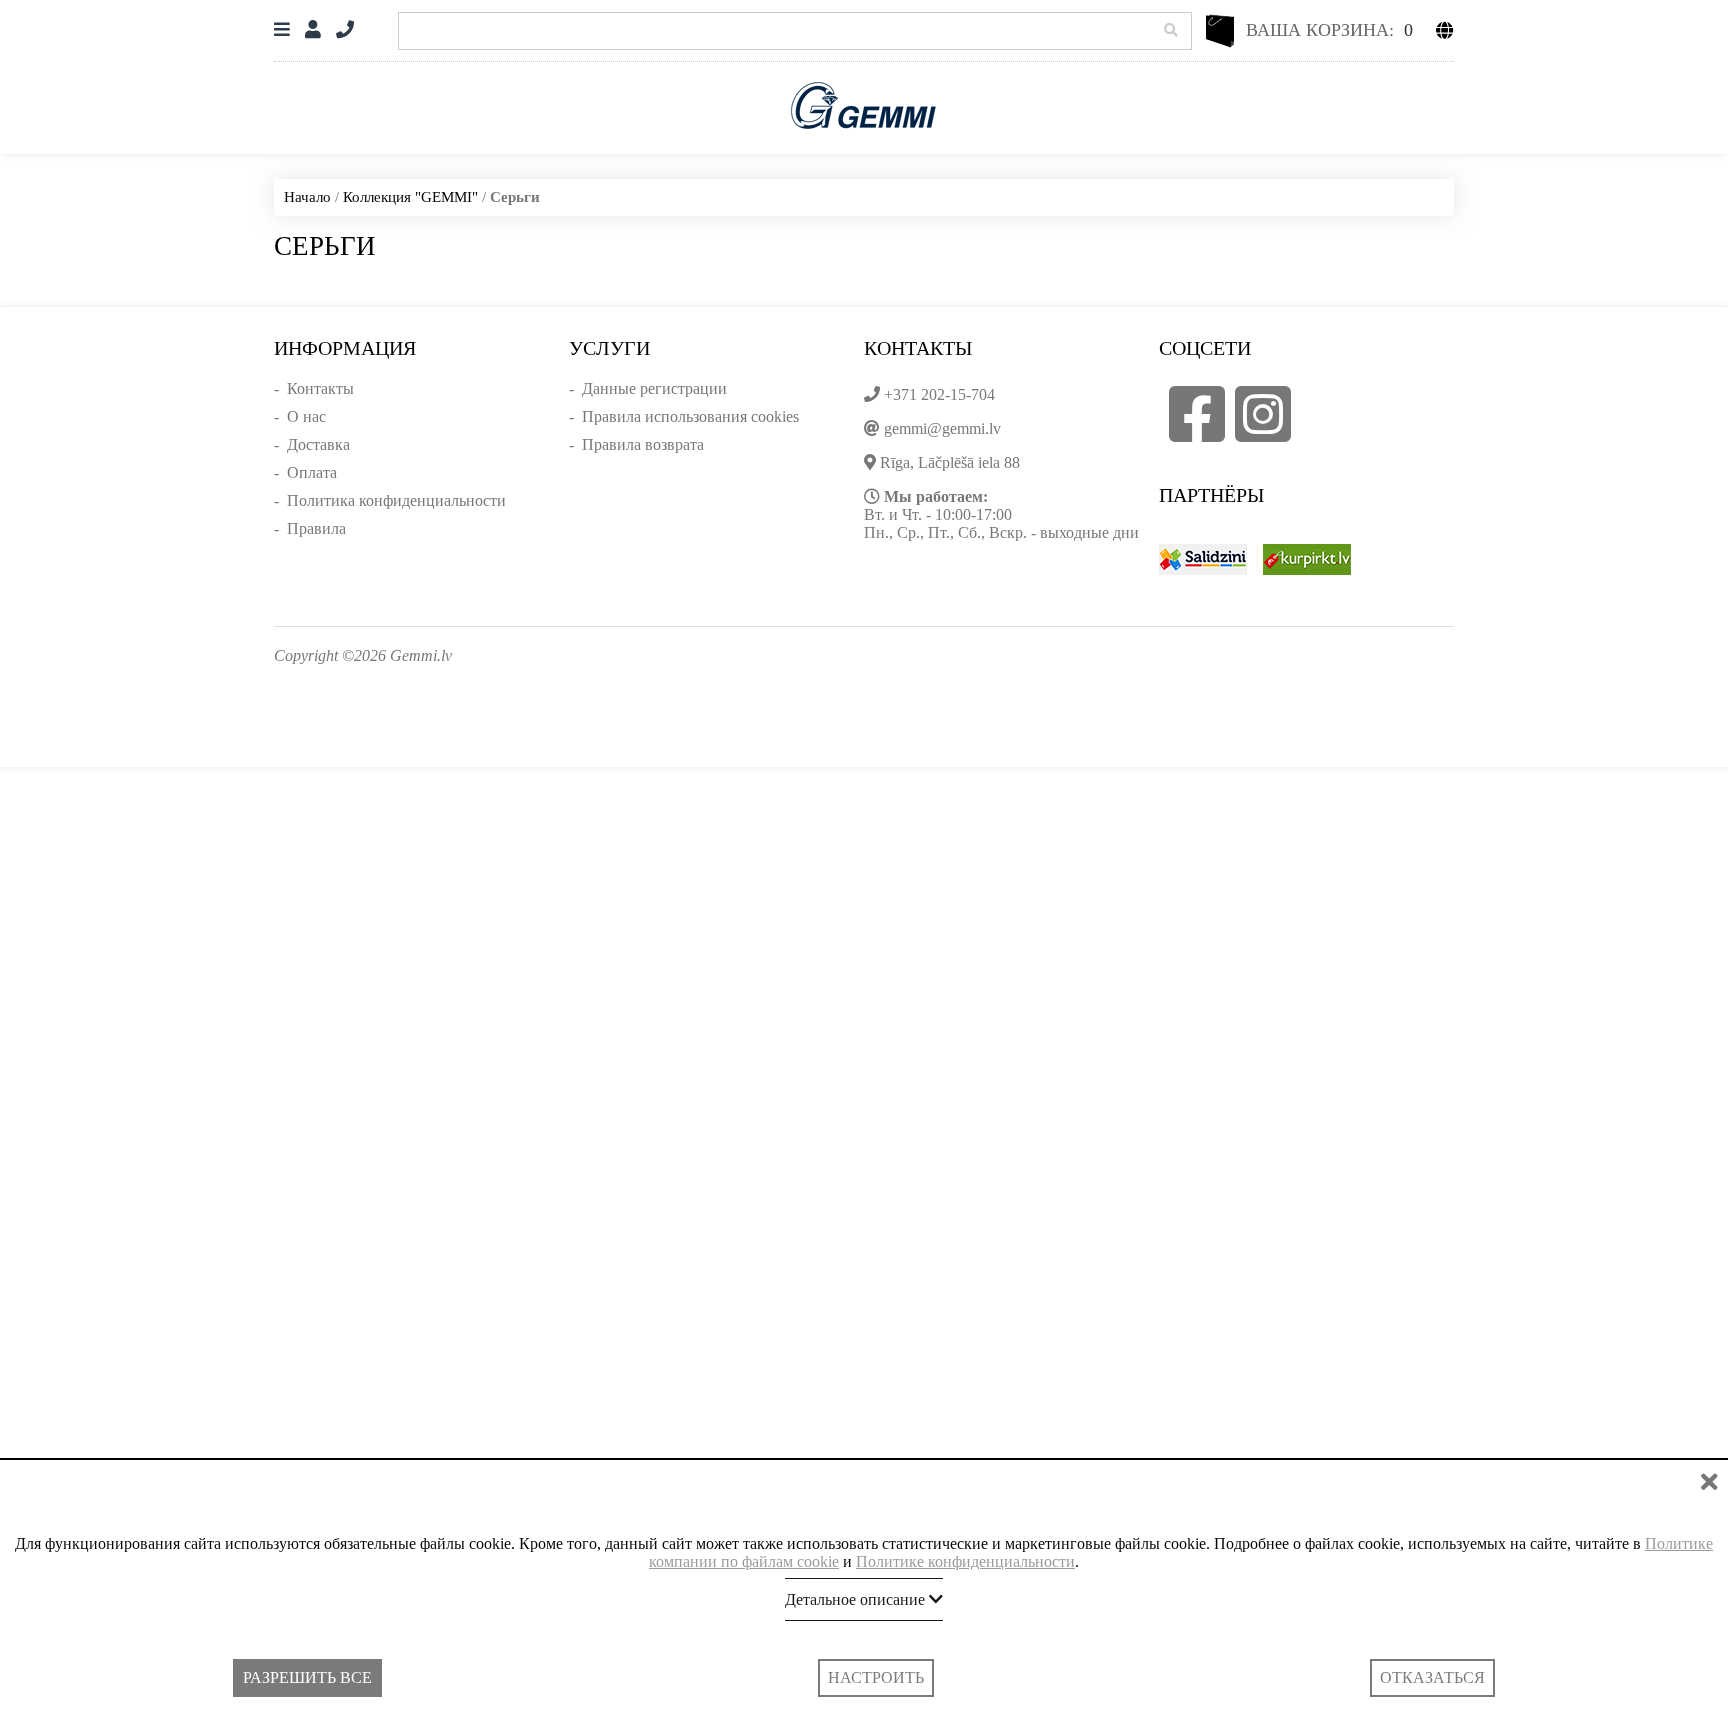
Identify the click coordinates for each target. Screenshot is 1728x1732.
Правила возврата (643, 444)
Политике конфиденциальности (965, 1561)
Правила (316, 528)
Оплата (312, 472)
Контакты (320, 388)
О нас (306, 416)
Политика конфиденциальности (396, 500)
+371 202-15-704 (939, 394)
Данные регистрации (654, 388)
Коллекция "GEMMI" (410, 197)
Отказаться (1432, 1677)
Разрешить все (307, 1677)
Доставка (318, 444)
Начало (307, 197)
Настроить (876, 1677)
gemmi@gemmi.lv (942, 428)
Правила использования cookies (690, 416)
